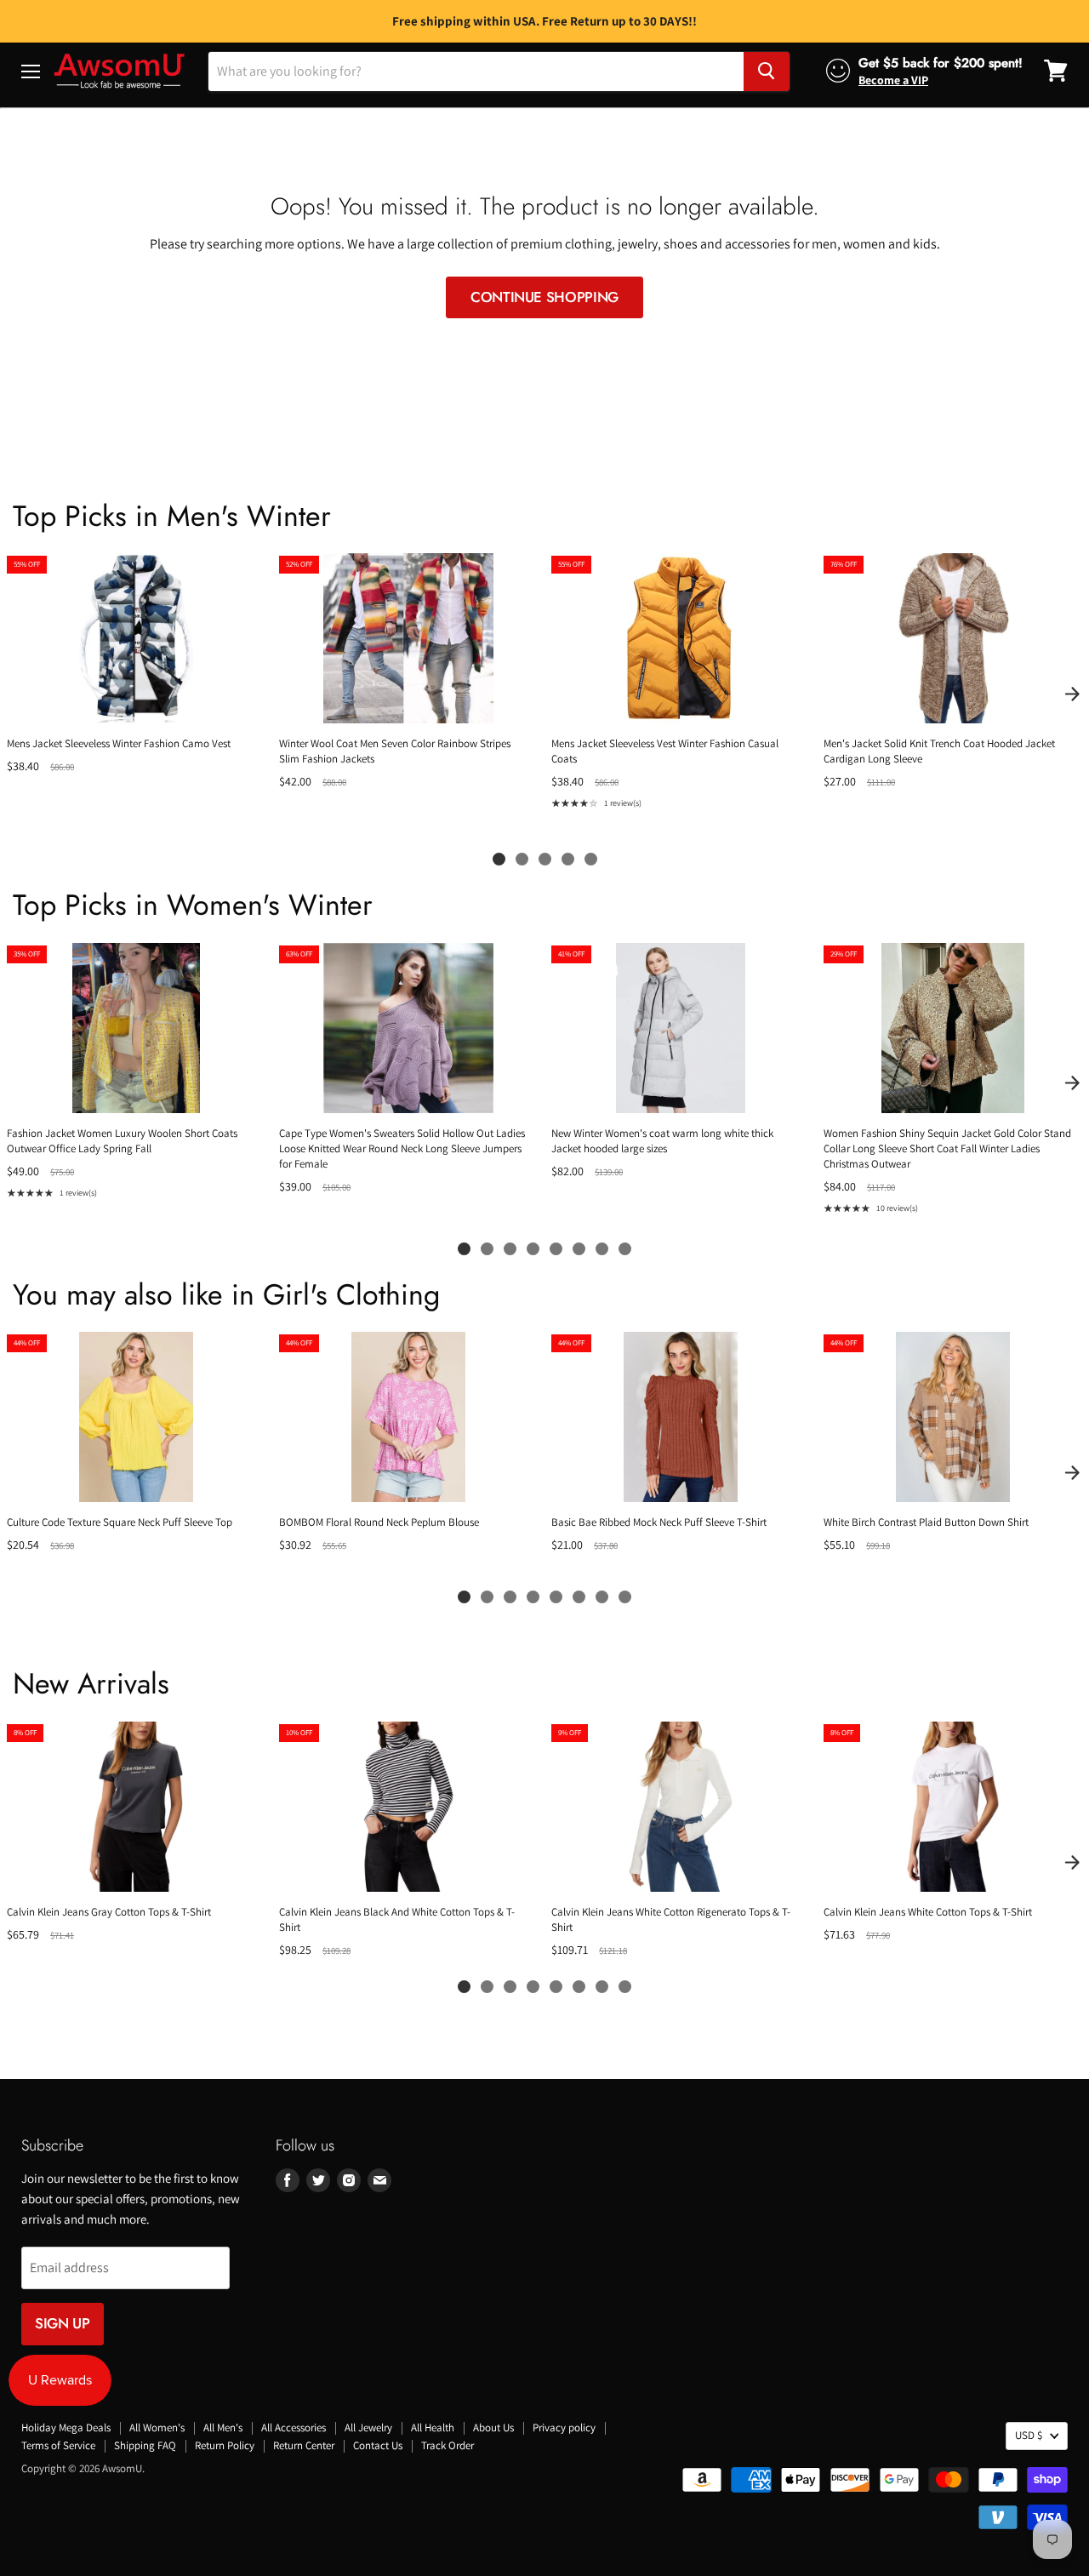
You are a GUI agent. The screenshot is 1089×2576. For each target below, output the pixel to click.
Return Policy (225, 2445)
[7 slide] (602, 1249)
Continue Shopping (544, 297)
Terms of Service (58, 2445)
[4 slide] (568, 859)
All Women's (157, 2427)
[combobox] (476, 71)
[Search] (767, 71)
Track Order (448, 2445)
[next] (1072, 694)
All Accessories (294, 2427)
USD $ (1029, 2435)
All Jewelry (368, 2427)
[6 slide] (579, 1249)
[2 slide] (522, 859)
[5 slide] (591, 859)
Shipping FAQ (145, 2445)
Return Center (304, 2445)
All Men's (223, 2427)
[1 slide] (499, 859)
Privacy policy (564, 2427)
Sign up (63, 2323)
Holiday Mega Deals (66, 2427)
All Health (433, 2427)
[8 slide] (625, 1249)
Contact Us (378, 2445)
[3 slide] (545, 859)
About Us (493, 2427)
